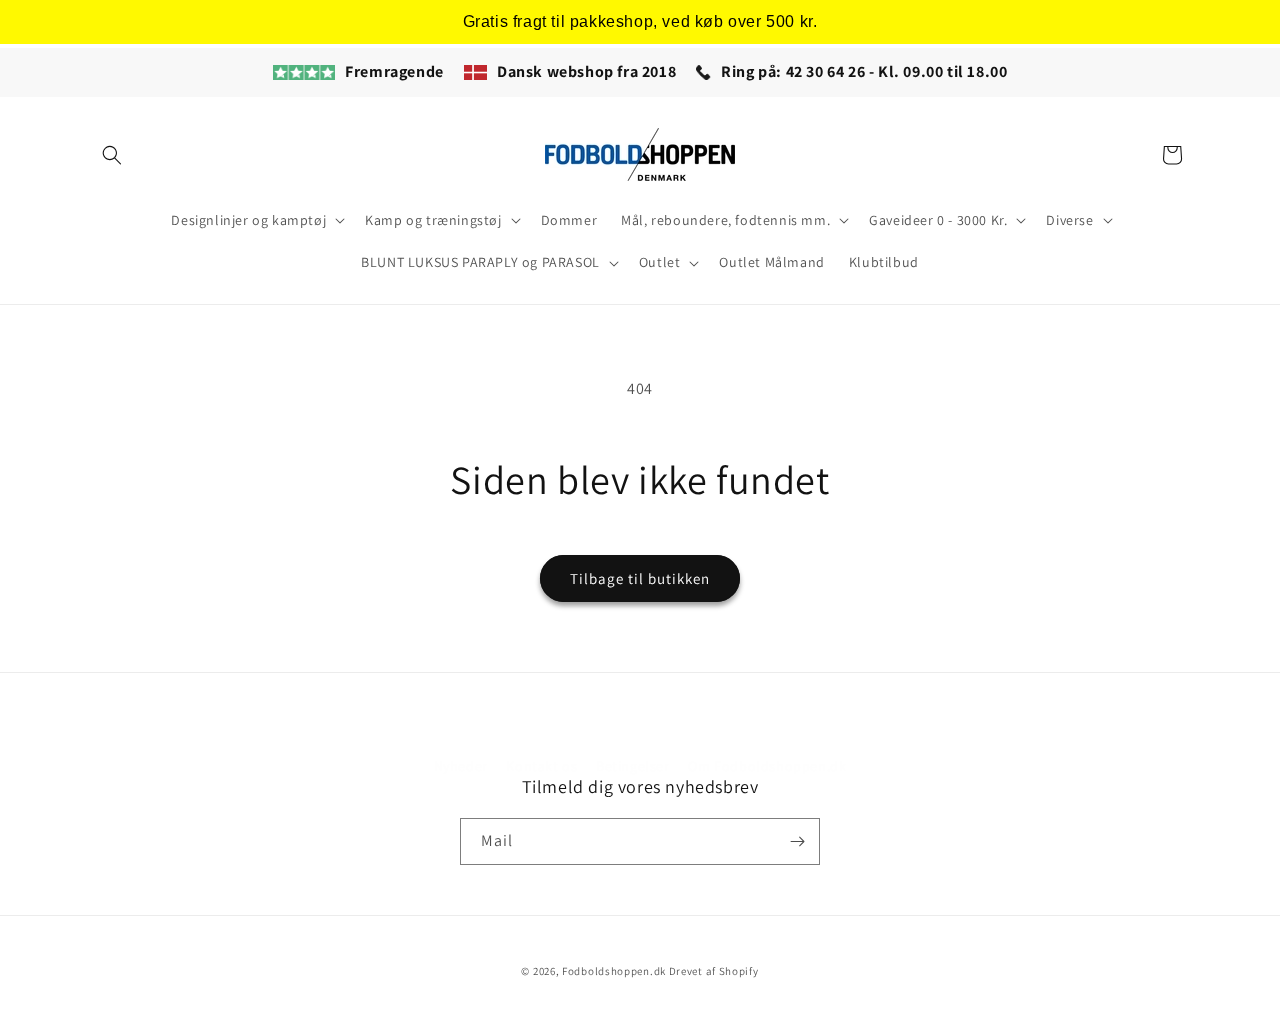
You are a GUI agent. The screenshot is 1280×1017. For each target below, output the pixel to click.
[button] (112, 155)
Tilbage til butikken (640, 578)
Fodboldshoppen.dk (614, 971)
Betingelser (633, 766)
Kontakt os (541, 766)
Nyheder (461, 766)
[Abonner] (797, 841)
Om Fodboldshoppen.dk (767, 766)
